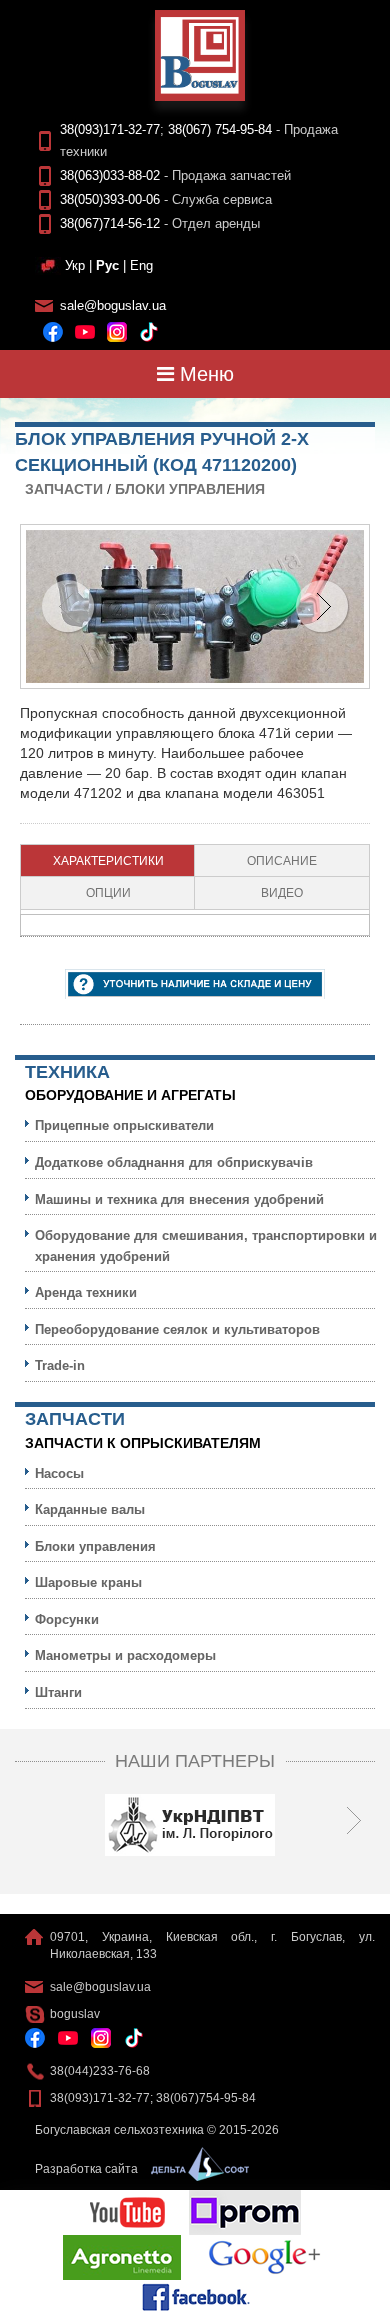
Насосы (59, 1473)
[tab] (108, 861)
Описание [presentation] (282, 861)
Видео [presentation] (282, 893)
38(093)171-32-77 (110, 129)
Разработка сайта (88, 2169)
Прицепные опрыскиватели (124, 1125)
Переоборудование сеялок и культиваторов (177, 1329)
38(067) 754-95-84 (220, 129)
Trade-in (60, 1365)
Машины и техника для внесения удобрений (179, 1199)
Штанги (58, 1692)
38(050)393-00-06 (110, 199)
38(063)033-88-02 (110, 175)
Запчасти (64, 489)
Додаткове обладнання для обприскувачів (174, 1162)
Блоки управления (190, 489)
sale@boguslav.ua (113, 305)
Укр (75, 265)
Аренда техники (86, 1292)
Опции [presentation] (108, 893)
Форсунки (67, 1619)
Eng (141, 265)
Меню (204, 374)
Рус (107, 265)
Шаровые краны (88, 1582)
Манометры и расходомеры (125, 1655)
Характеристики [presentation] (108, 861)
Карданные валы (90, 1509)
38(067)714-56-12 (110, 223)
